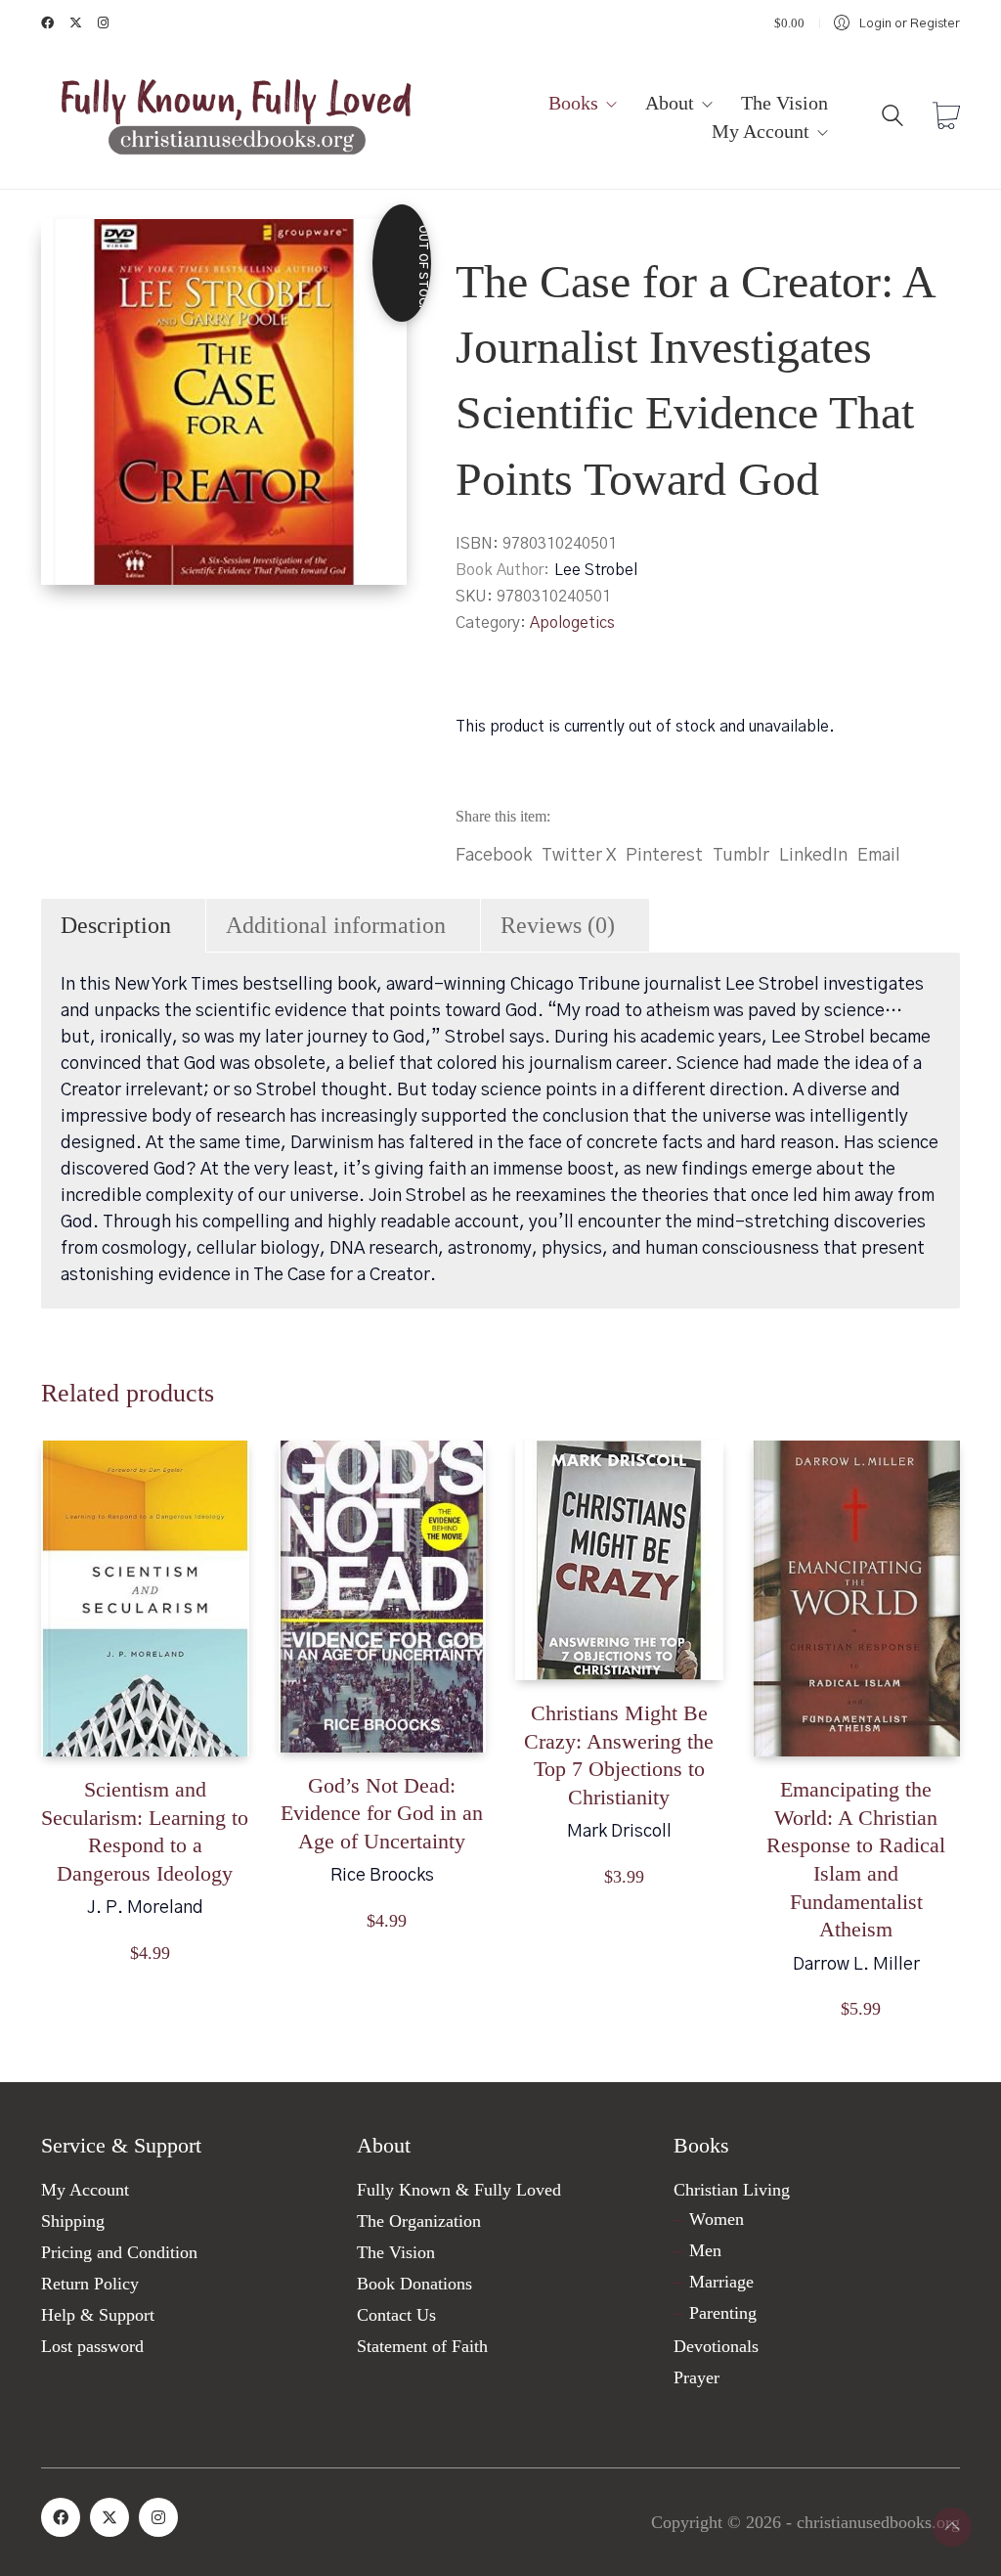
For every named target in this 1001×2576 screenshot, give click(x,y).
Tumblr (741, 856)
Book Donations (414, 2284)
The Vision (396, 2252)
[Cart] (946, 118)
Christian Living (732, 2190)
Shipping (73, 2221)
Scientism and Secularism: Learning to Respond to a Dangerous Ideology (145, 1831)
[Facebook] (61, 2517)
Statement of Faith (422, 2346)
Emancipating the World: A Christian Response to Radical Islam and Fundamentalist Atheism (856, 1859)
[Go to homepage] (237, 118)
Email (879, 856)
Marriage (721, 2282)
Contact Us (396, 2315)
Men (705, 2250)
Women (717, 2219)
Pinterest (664, 856)
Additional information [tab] (336, 925)
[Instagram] (158, 2517)
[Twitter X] (109, 2517)
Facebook (494, 856)
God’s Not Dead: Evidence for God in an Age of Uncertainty (382, 1813)
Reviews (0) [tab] (558, 925)
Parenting (723, 2313)
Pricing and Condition (119, 2252)
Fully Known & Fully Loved (459, 2190)
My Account (85, 2190)
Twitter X (579, 856)
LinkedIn (813, 856)
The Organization (419, 2221)
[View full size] (72, 250)
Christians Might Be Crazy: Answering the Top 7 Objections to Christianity (619, 1755)
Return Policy (90, 2284)
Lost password (92, 2346)
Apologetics (572, 623)
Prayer (696, 2377)
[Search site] (892, 120)
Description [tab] (116, 925)
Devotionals (716, 2346)
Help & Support (98, 2315)
